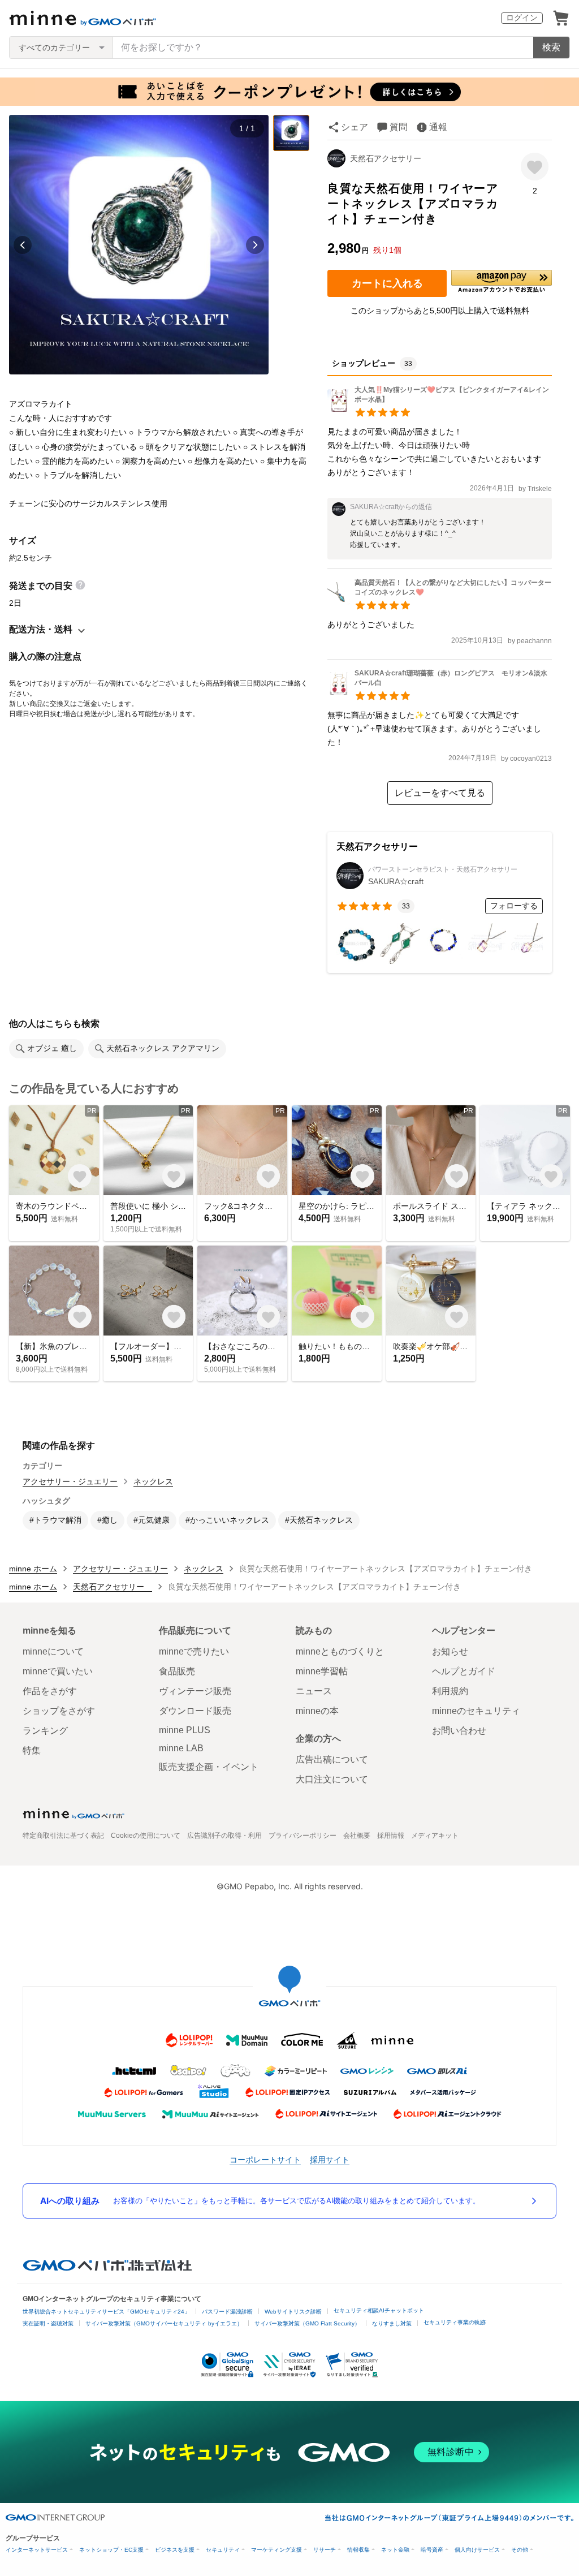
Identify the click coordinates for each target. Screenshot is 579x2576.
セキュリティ (223, 2550)
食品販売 (177, 1671)
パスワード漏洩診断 (227, 2312)
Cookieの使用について (146, 1836)
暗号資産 (432, 2550)
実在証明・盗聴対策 (48, 2323)
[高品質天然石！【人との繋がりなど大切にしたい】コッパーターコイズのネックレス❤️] (440, 602)
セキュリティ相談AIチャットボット (379, 2310)
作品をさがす (50, 1691)
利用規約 (450, 1691)
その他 (520, 2550)
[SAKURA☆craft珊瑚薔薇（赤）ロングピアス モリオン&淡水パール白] (440, 692)
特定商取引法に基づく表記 (63, 1836)
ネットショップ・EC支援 (111, 2550)
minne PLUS (185, 1730)
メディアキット (435, 1836)
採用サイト (330, 2159)
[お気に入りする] (535, 167)
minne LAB (181, 1748)
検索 (551, 47)
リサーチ (325, 2550)
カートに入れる (387, 283)
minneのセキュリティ (476, 1711)
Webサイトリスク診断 (293, 2312)
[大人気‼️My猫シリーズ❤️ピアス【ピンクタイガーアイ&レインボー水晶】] (440, 409)
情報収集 (358, 2550)
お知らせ (450, 1651)
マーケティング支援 (276, 2550)
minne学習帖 (322, 1671)
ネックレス (153, 1481)
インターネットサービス (37, 2550)
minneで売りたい (194, 1651)
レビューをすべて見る (440, 793)
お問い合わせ (459, 1731)
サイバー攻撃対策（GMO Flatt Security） (307, 2323)
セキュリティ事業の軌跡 (455, 2322)
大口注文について (332, 1779)
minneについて (53, 1651)
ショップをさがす (59, 1711)
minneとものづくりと (340, 1651)
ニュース (314, 1691)
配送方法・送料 (41, 629)
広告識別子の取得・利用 (224, 1836)
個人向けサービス (477, 2550)
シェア (355, 127)
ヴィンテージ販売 (195, 1691)
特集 (32, 1750)
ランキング (45, 1731)
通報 (438, 127)
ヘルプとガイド (464, 1671)
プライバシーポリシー (303, 1836)
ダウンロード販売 (195, 1711)
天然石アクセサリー (390, 158)
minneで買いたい (58, 1671)
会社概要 (357, 1836)
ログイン (522, 18)
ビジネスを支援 (175, 2550)
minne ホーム (33, 1569)
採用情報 (391, 1836)
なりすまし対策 (392, 2323)
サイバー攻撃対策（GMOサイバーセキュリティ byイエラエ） (164, 2323)
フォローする (514, 906)
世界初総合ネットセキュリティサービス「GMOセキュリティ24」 (106, 2312)
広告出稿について (332, 1759)
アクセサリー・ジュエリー (70, 1481)
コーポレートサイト (265, 2159)
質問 (399, 127)
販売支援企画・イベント (209, 1767)
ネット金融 (395, 2550)
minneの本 (317, 1711)
